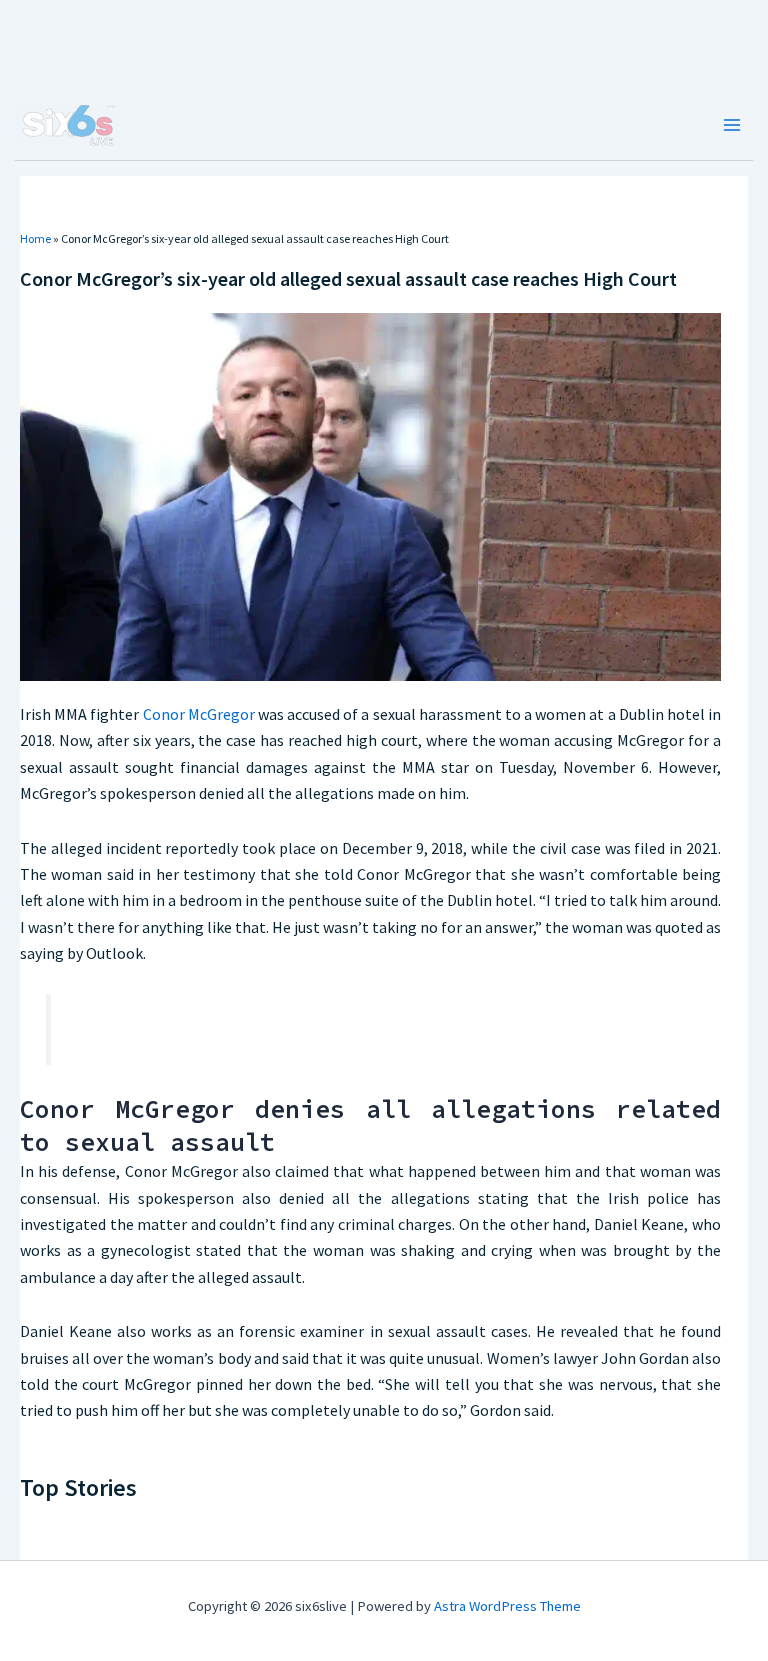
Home (35, 238)
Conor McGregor (199, 714)
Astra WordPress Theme (507, 1606)
